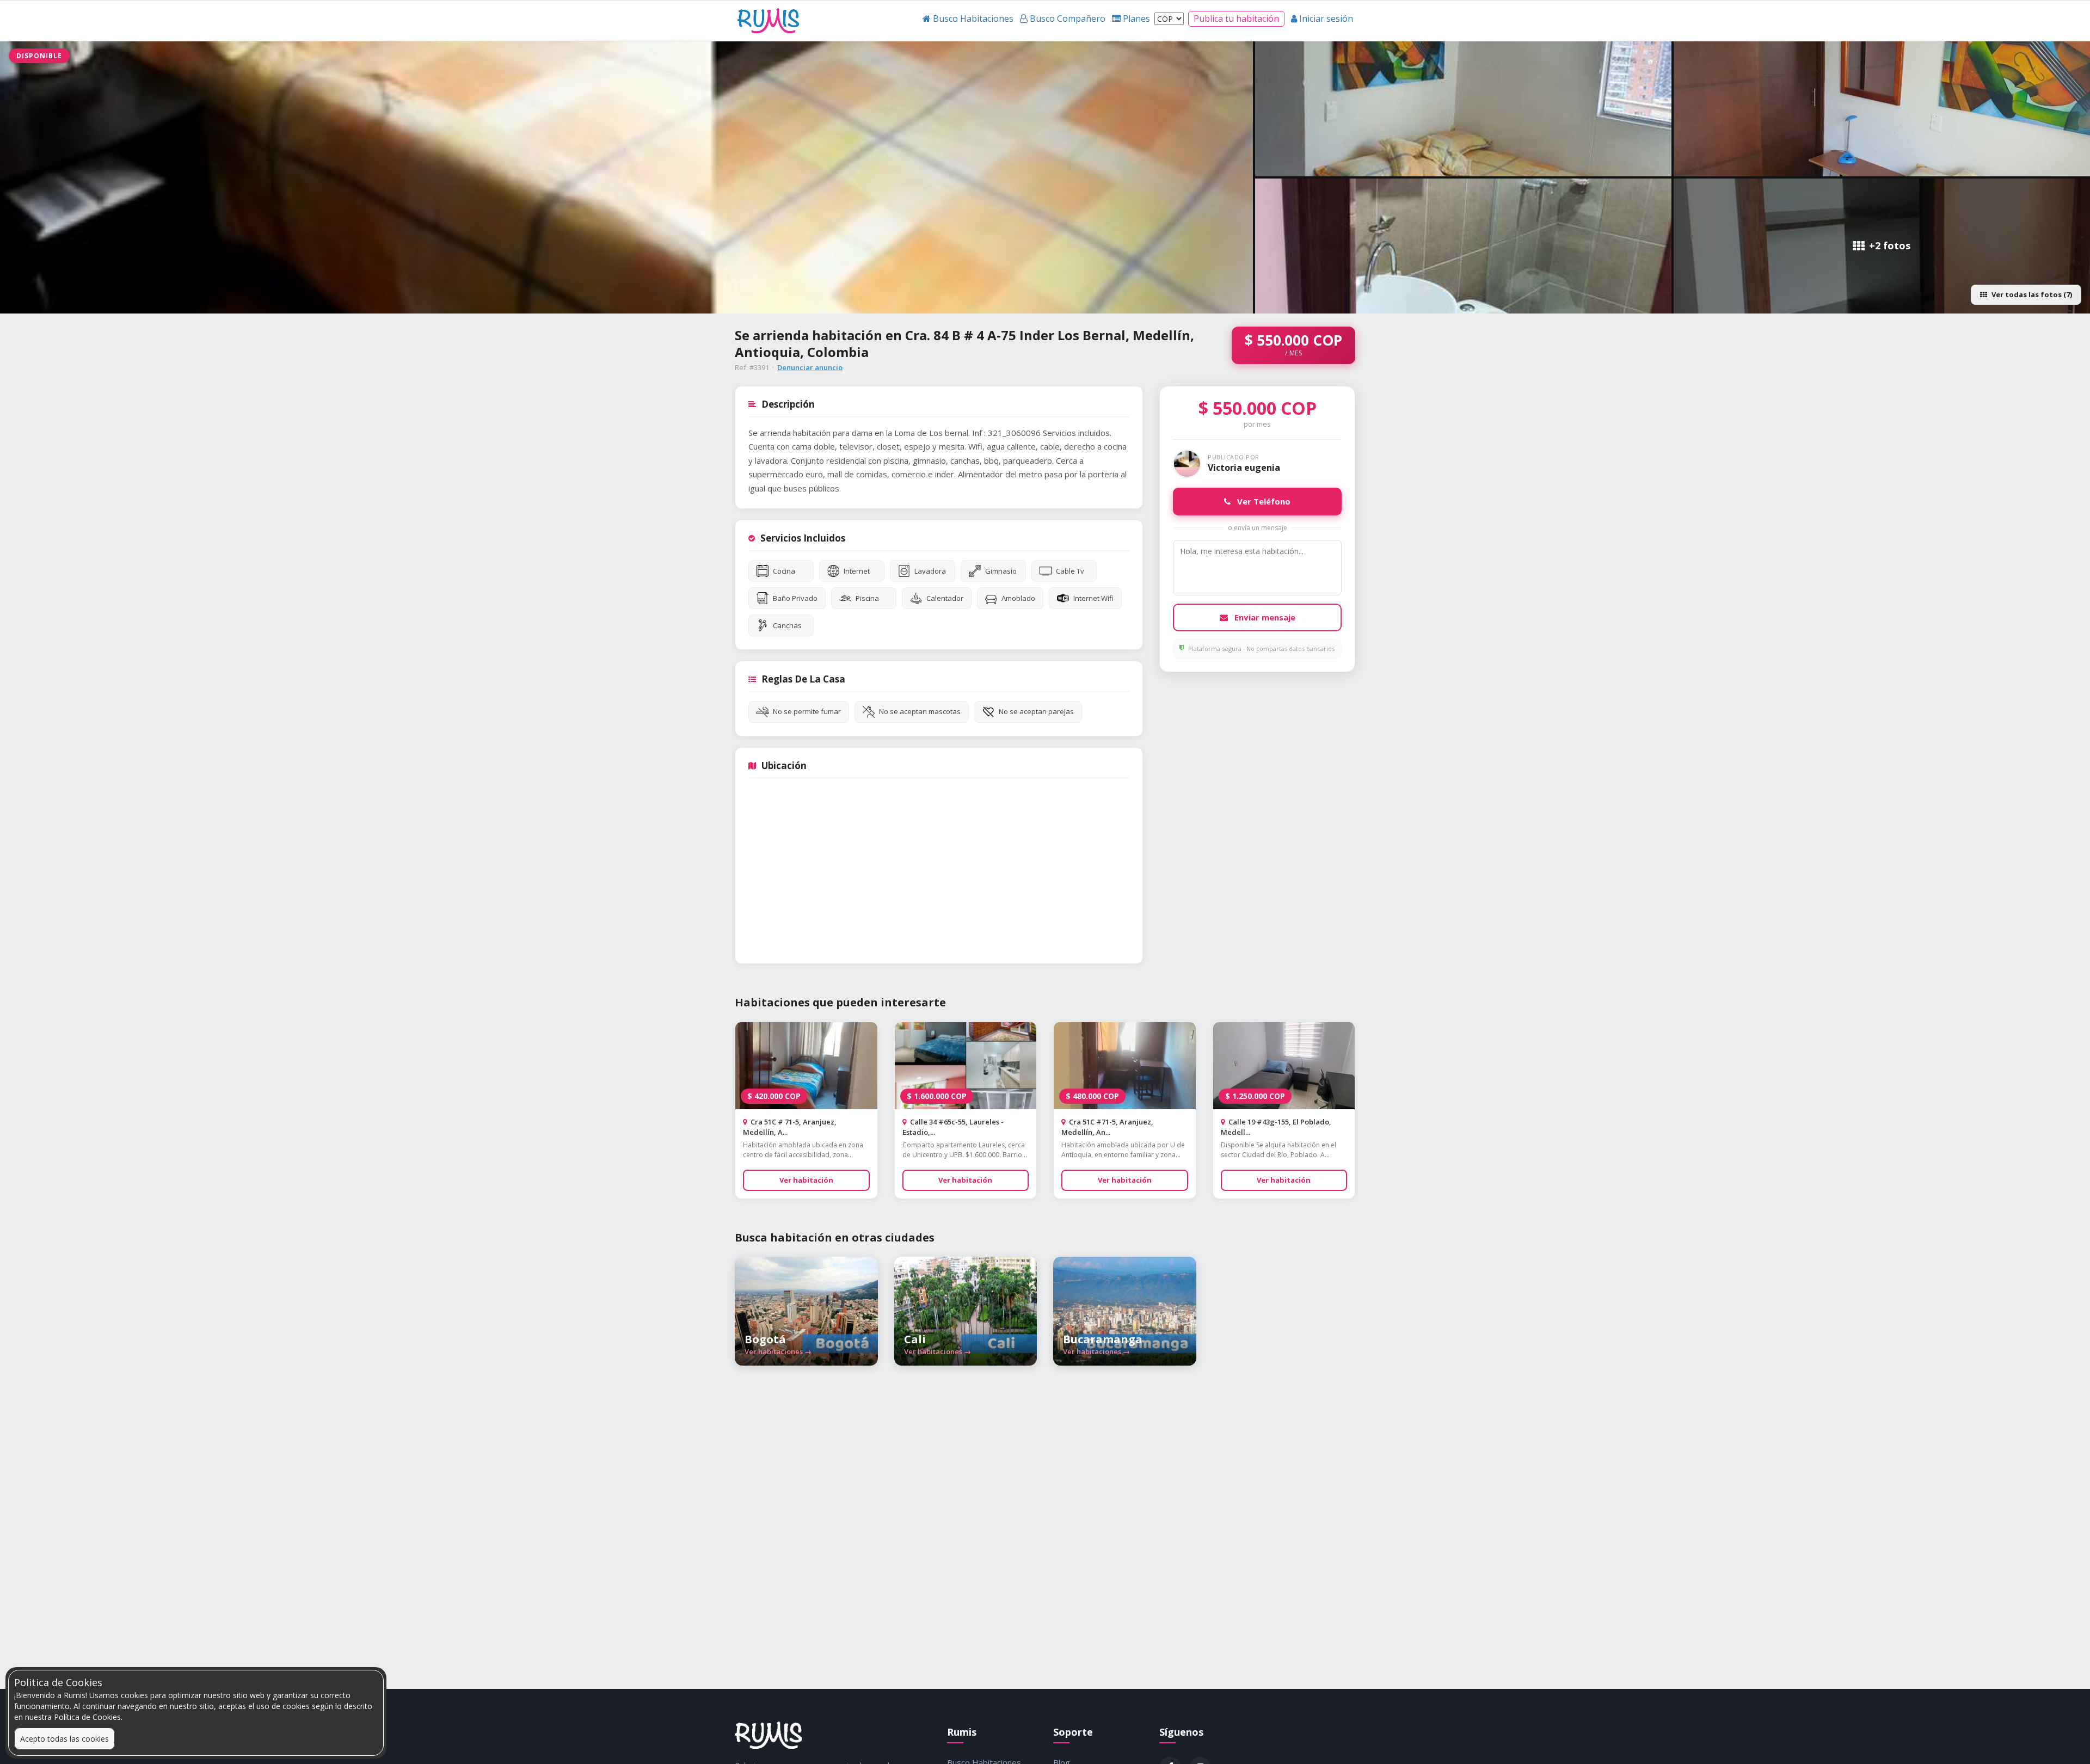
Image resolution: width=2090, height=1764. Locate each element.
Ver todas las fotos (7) (2032, 294)
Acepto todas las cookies (64, 1739)
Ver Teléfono (1263, 501)
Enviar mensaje (1264, 617)
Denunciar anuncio (810, 367)
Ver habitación (806, 1180)
